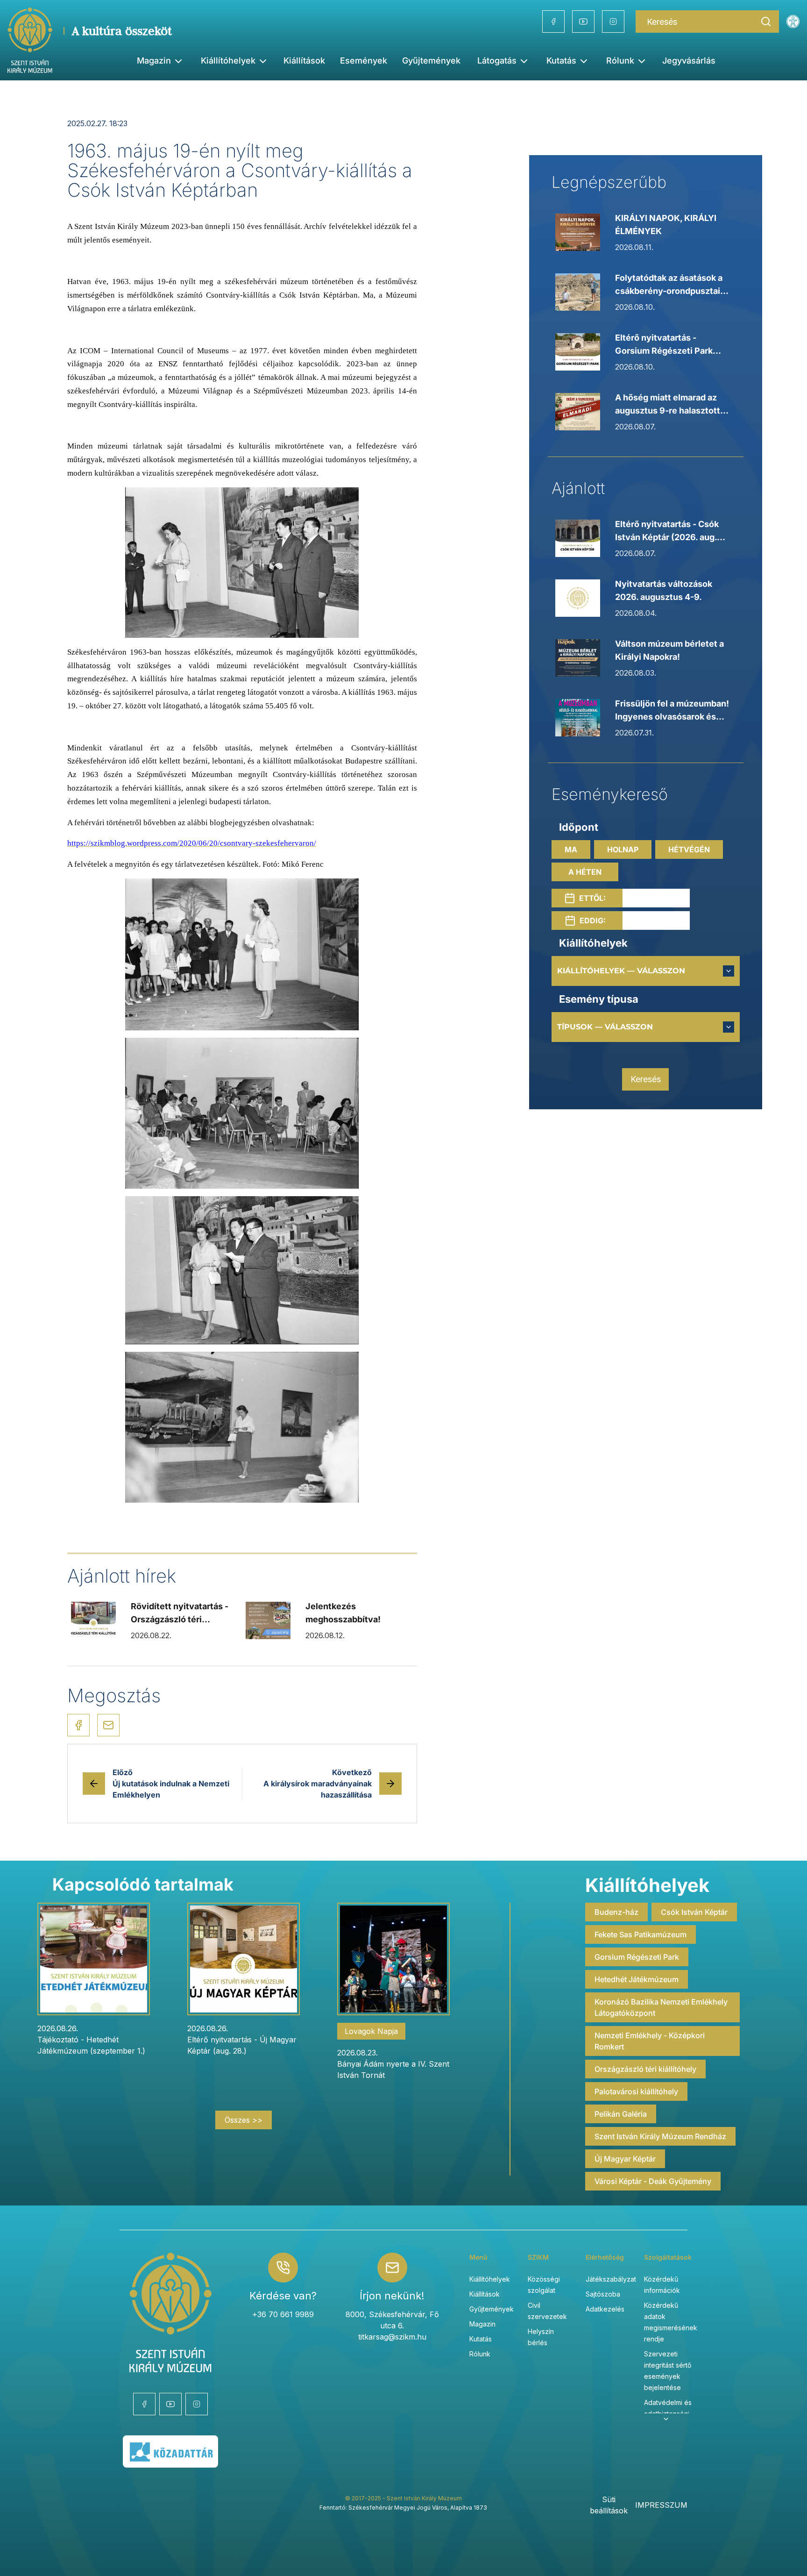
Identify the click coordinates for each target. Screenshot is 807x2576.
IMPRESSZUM (661, 2505)
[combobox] (646, 971)
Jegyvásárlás (689, 61)
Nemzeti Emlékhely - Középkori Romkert (650, 2041)
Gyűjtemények (431, 61)
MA (571, 849)
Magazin (482, 2324)
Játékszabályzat (611, 2279)
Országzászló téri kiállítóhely (645, 2069)
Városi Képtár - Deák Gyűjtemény (653, 2181)
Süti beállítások (609, 2505)
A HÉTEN (585, 872)
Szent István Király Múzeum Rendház (660, 2136)
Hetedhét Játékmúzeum (637, 1979)
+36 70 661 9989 (283, 2314)
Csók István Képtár (694, 1912)
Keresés (646, 1079)
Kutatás (481, 2339)
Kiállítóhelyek (228, 61)
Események (364, 61)
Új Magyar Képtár (625, 2159)
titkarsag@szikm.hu (392, 2337)
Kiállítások (304, 61)
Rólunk (480, 2354)
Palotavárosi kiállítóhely (636, 2091)
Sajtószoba (603, 2294)
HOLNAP (623, 849)
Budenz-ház (616, 1912)
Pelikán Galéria (621, 2114)
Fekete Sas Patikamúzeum (641, 1934)
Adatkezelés (605, 2309)
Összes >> (244, 2120)
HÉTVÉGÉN (689, 849)
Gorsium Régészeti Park (637, 1957)
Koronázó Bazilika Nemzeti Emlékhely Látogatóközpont (661, 2007)
